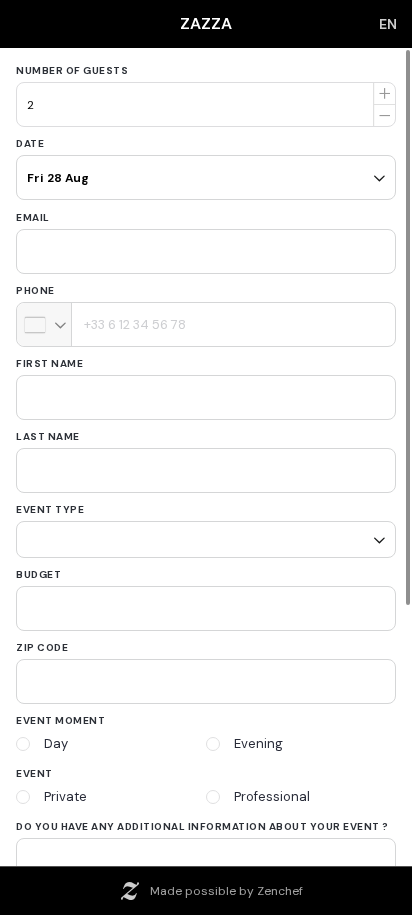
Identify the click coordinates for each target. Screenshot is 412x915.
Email (33, 217)
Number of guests (72, 70)
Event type (50, 509)
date (30, 143)
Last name (48, 436)
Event (34, 766)
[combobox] (44, 324)
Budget (38, 567)
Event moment (60, 713)
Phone (35, 290)
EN (388, 24)
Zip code (42, 640)
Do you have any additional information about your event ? (202, 819)
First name (49, 363)
